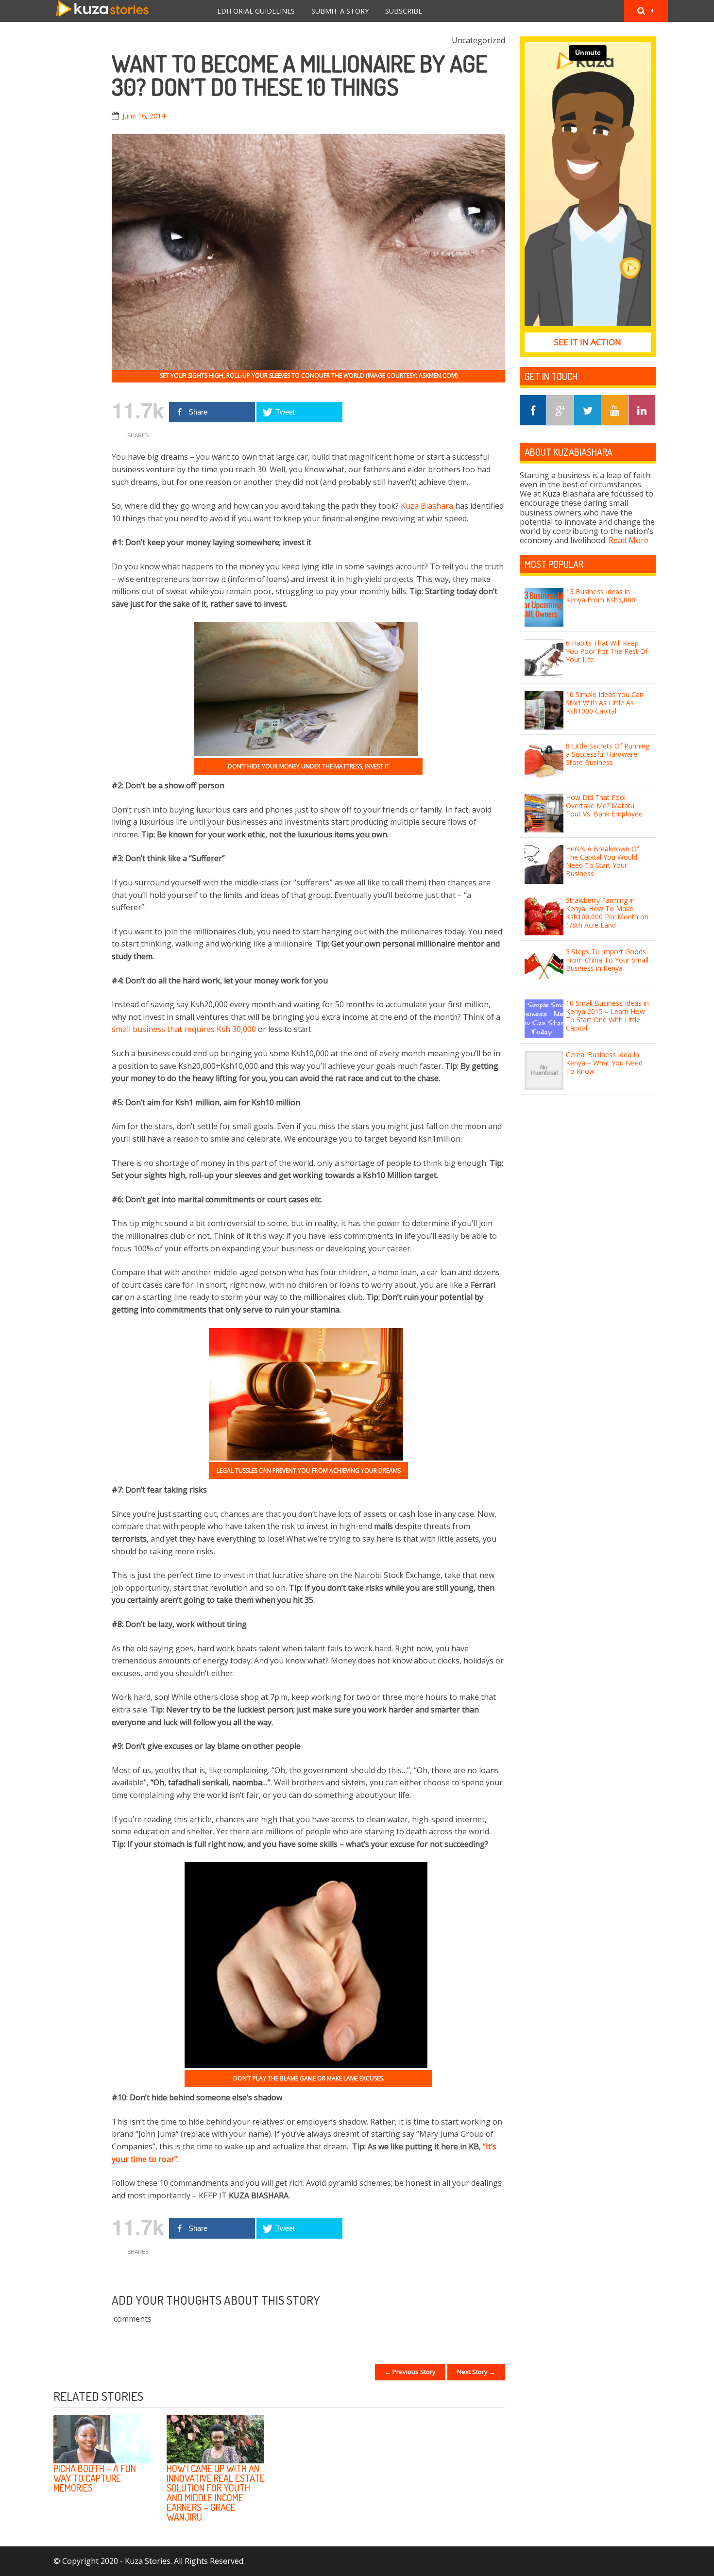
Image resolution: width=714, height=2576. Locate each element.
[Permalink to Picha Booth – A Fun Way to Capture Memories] (102, 2439)
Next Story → (476, 2372)
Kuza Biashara (427, 506)
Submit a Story (340, 11)
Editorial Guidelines (256, 11)
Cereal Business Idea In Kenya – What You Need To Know (604, 1063)
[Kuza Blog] (102, 11)
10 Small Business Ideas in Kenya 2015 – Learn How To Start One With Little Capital (607, 1015)
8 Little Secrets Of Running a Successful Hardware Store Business (608, 754)
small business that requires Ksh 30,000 (184, 1029)
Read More (629, 540)
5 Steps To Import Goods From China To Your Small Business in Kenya (607, 960)
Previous (469, 2397)
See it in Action (588, 342)
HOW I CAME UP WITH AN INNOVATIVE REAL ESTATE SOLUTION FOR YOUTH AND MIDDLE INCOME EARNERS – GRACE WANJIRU (216, 2493)
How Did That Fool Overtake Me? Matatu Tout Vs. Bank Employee (604, 806)
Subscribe (404, 11)
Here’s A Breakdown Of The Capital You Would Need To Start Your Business (603, 861)
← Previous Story (410, 2372)
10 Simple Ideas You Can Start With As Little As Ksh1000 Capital (605, 703)
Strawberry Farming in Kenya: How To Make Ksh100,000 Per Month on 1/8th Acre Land (607, 912)
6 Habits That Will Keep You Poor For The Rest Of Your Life (607, 651)
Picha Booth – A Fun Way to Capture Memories (95, 2478)
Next (493, 2397)
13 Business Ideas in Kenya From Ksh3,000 (601, 596)
